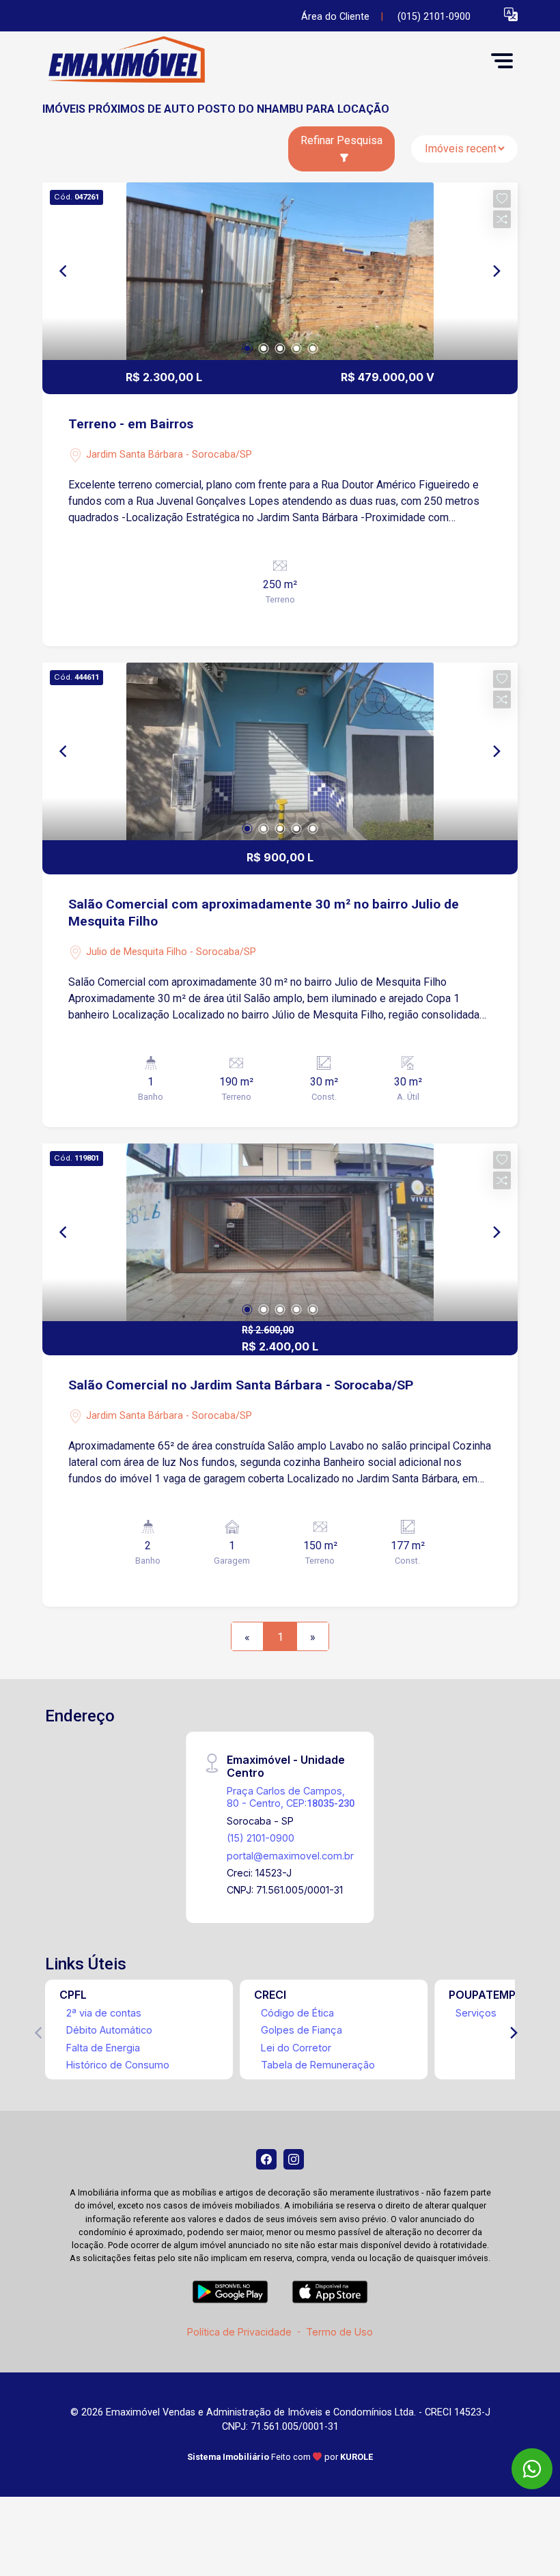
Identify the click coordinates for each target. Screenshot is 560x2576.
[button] (511, 14)
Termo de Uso (339, 2332)
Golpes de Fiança (302, 2030)
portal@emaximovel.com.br (290, 1856)
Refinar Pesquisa (341, 140)
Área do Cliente (335, 17)
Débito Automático (109, 2030)
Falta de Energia (103, 2048)
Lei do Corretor (296, 2048)
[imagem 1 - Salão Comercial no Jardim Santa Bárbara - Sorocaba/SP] (280, 1232)
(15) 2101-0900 (261, 1838)
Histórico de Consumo (118, 2065)
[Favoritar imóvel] (502, 199)
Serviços (476, 2013)
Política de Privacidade (239, 2332)
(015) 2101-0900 (434, 17)
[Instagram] (294, 2159)
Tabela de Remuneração (318, 2065)
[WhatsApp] (532, 2469)
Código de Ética (297, 2013)
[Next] (496, 271)
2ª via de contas (104, 2013)
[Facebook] (266, 2159)
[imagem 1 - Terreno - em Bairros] (280, 271)
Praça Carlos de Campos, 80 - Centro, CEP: (291, 1797)
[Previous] (64, 271)
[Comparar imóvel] (502, 219)
